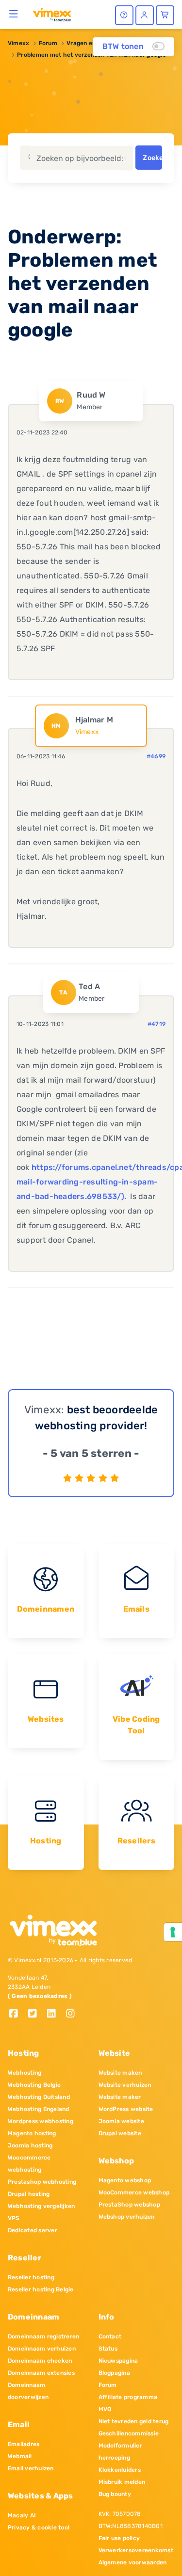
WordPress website (126, 2109)
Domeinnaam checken (40, 2361)
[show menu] (14, 14)
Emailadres (24, 2444)
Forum (48, 43)
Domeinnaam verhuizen (42, 2349)
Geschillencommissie (129, 2433)
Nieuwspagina (118, 2361)
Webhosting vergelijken (41, 2206)
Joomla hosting (30, 2145)
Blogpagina (114, 2373)
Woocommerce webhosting (29, 2164)
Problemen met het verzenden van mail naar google (91, 55)
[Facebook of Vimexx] (17, 2014)
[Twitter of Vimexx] (36, 2014)
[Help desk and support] (124, 15)
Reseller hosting (31, 2277)
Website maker (120, 2097)
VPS (14, 2218)
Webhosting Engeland (39, 2109)
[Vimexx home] (52, 14)
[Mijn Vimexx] (145, 15)
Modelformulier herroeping (120, 2452)
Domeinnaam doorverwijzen (28, 2391)
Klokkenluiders (120, 2470)
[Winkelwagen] (165, 15)
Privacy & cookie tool (39, 2528)
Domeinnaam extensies (41, 2373)
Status (108, 2349)
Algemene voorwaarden (133, 2562)
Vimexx (18, 43)
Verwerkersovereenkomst (136, 2550)
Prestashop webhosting (42, 2182)
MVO (105, 2409)
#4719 (157, 1024)
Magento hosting (32, 2133)
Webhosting (25, 2073)
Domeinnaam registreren (43, 2336)
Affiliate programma (128, 2397)
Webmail (20, 2456)
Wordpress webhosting (41, 2121)
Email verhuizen (31, 2468)
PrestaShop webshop (129, 2205)
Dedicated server (33, 2230)
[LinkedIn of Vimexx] (55, 2014)
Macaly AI (22, 2515)
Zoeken (152, 158)
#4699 (156, 756)
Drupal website (120, 2133)
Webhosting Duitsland (39, 2097)
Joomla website (121, 2121)
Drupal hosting (29, 2194)
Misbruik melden (122, 2482)
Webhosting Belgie (34, 2085)
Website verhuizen (125, 2085)
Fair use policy (119, 2538)
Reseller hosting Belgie (41, 2289)
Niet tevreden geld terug (134, 2421)
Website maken (120, 2073)
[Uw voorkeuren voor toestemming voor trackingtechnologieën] (173, 1932)
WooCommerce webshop (134, 2192)
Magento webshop (125, 2180)
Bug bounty (115, 2494)
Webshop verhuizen (127, 2217)
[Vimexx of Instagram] (73, 2014)
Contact (110, 2336)
